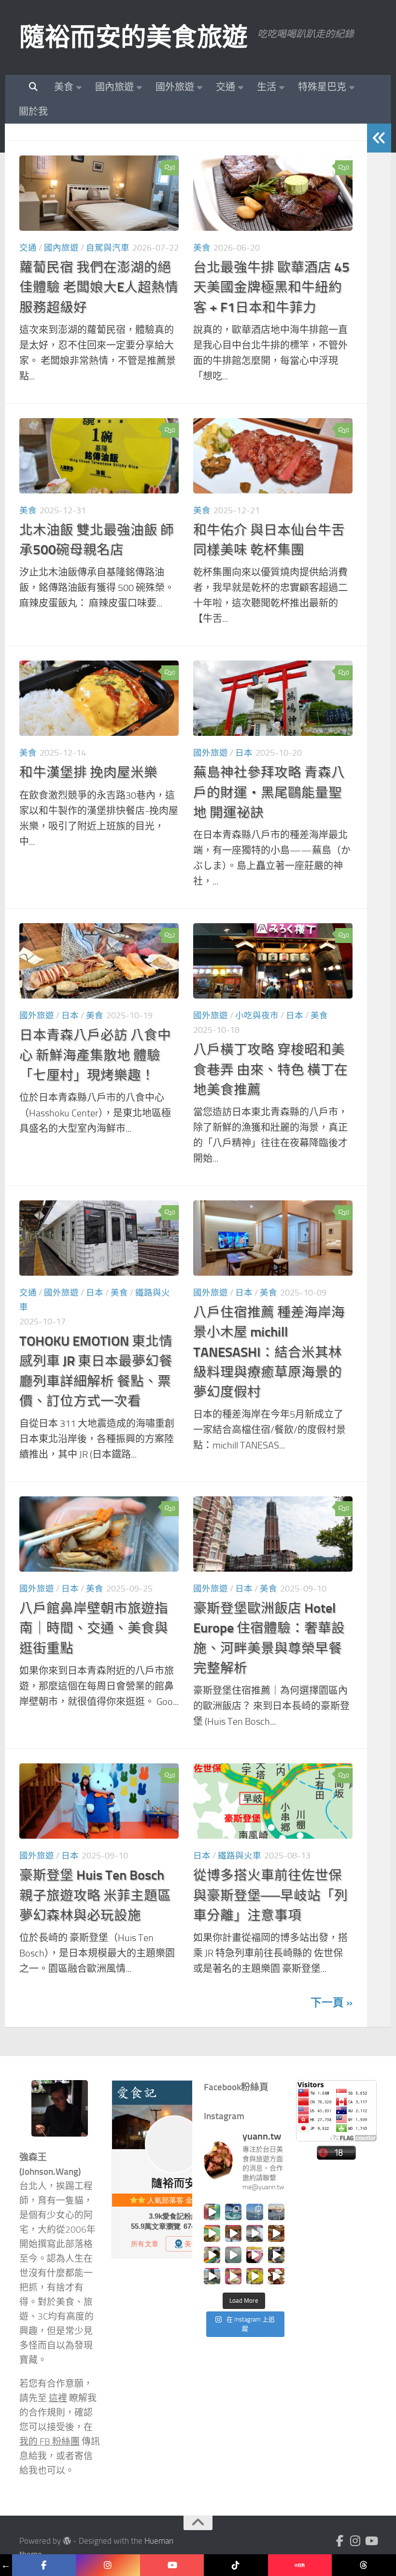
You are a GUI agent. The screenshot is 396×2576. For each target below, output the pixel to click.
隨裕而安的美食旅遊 (134, 37)
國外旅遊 (175, 87)
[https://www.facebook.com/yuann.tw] (44, 2565)
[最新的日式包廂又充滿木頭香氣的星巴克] (233, 2233)
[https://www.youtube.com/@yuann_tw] (172, 2565)
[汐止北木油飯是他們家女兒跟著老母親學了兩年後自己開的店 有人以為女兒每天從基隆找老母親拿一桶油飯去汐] (255, 2276)
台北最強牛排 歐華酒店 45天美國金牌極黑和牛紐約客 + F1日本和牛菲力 (271, 287)
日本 (244, 753)
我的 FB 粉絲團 (49, 2442)
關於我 (33, 112)
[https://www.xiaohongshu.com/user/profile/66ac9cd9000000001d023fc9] (300, 2565)
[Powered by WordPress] (67, 2541)
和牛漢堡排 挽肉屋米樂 (88, 772)
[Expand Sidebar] (379, 138)
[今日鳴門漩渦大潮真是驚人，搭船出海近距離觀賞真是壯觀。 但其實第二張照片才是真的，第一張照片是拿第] (233, 2212)
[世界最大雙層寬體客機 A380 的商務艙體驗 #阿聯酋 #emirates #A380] (255, 2233)
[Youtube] (371, 2541)
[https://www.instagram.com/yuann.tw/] (108, 2565)
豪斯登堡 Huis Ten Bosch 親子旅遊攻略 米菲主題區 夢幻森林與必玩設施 (95, 1895)
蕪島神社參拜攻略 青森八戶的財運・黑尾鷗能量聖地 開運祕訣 (269, 792)
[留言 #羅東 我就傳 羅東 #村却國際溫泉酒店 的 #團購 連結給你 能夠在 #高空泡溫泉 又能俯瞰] (212, 2276)
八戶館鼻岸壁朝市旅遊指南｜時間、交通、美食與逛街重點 (94, 1628)
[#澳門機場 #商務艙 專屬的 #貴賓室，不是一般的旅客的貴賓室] (233, 2255)
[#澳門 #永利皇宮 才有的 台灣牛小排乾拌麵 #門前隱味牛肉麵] (276, 2233)
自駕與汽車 (108, 248)
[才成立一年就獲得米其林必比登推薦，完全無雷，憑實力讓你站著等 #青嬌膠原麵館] (212, 2233)
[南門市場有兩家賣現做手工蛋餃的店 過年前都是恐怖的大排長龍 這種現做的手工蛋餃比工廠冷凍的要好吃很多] (276, 2255)
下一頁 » (332, 2003)
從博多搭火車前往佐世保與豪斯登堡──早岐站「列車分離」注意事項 (270, 1895)
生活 (267, 87)
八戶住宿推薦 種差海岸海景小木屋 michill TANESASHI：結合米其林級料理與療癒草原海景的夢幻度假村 (269, 1352)
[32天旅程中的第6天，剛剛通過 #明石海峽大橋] (255, 2212)
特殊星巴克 (322, 87)
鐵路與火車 (240, 1856)
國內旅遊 (114, 87)
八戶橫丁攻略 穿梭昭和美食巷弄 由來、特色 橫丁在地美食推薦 (270, 1070)
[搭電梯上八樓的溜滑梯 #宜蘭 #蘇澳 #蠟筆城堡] (212, 2255)
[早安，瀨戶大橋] (276, 2212)
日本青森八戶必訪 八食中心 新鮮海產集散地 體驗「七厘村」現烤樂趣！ (95, 1055)
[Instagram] (355, 2541)
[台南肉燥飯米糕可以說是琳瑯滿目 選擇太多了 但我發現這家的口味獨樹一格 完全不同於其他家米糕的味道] (233, 2276)
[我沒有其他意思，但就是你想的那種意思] (212, 2212)
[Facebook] (340, 2541)
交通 (226, 87)
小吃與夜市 (257, 1015)
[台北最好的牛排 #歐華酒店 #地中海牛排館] (255, 2255)
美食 (64, 87)
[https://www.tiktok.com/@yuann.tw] (236, 2565)
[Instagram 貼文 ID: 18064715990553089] (276, 2276)
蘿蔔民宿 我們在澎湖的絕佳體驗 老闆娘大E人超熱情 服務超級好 (99, 287)
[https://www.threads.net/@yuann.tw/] (364, 2565)
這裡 (58, 2398)
